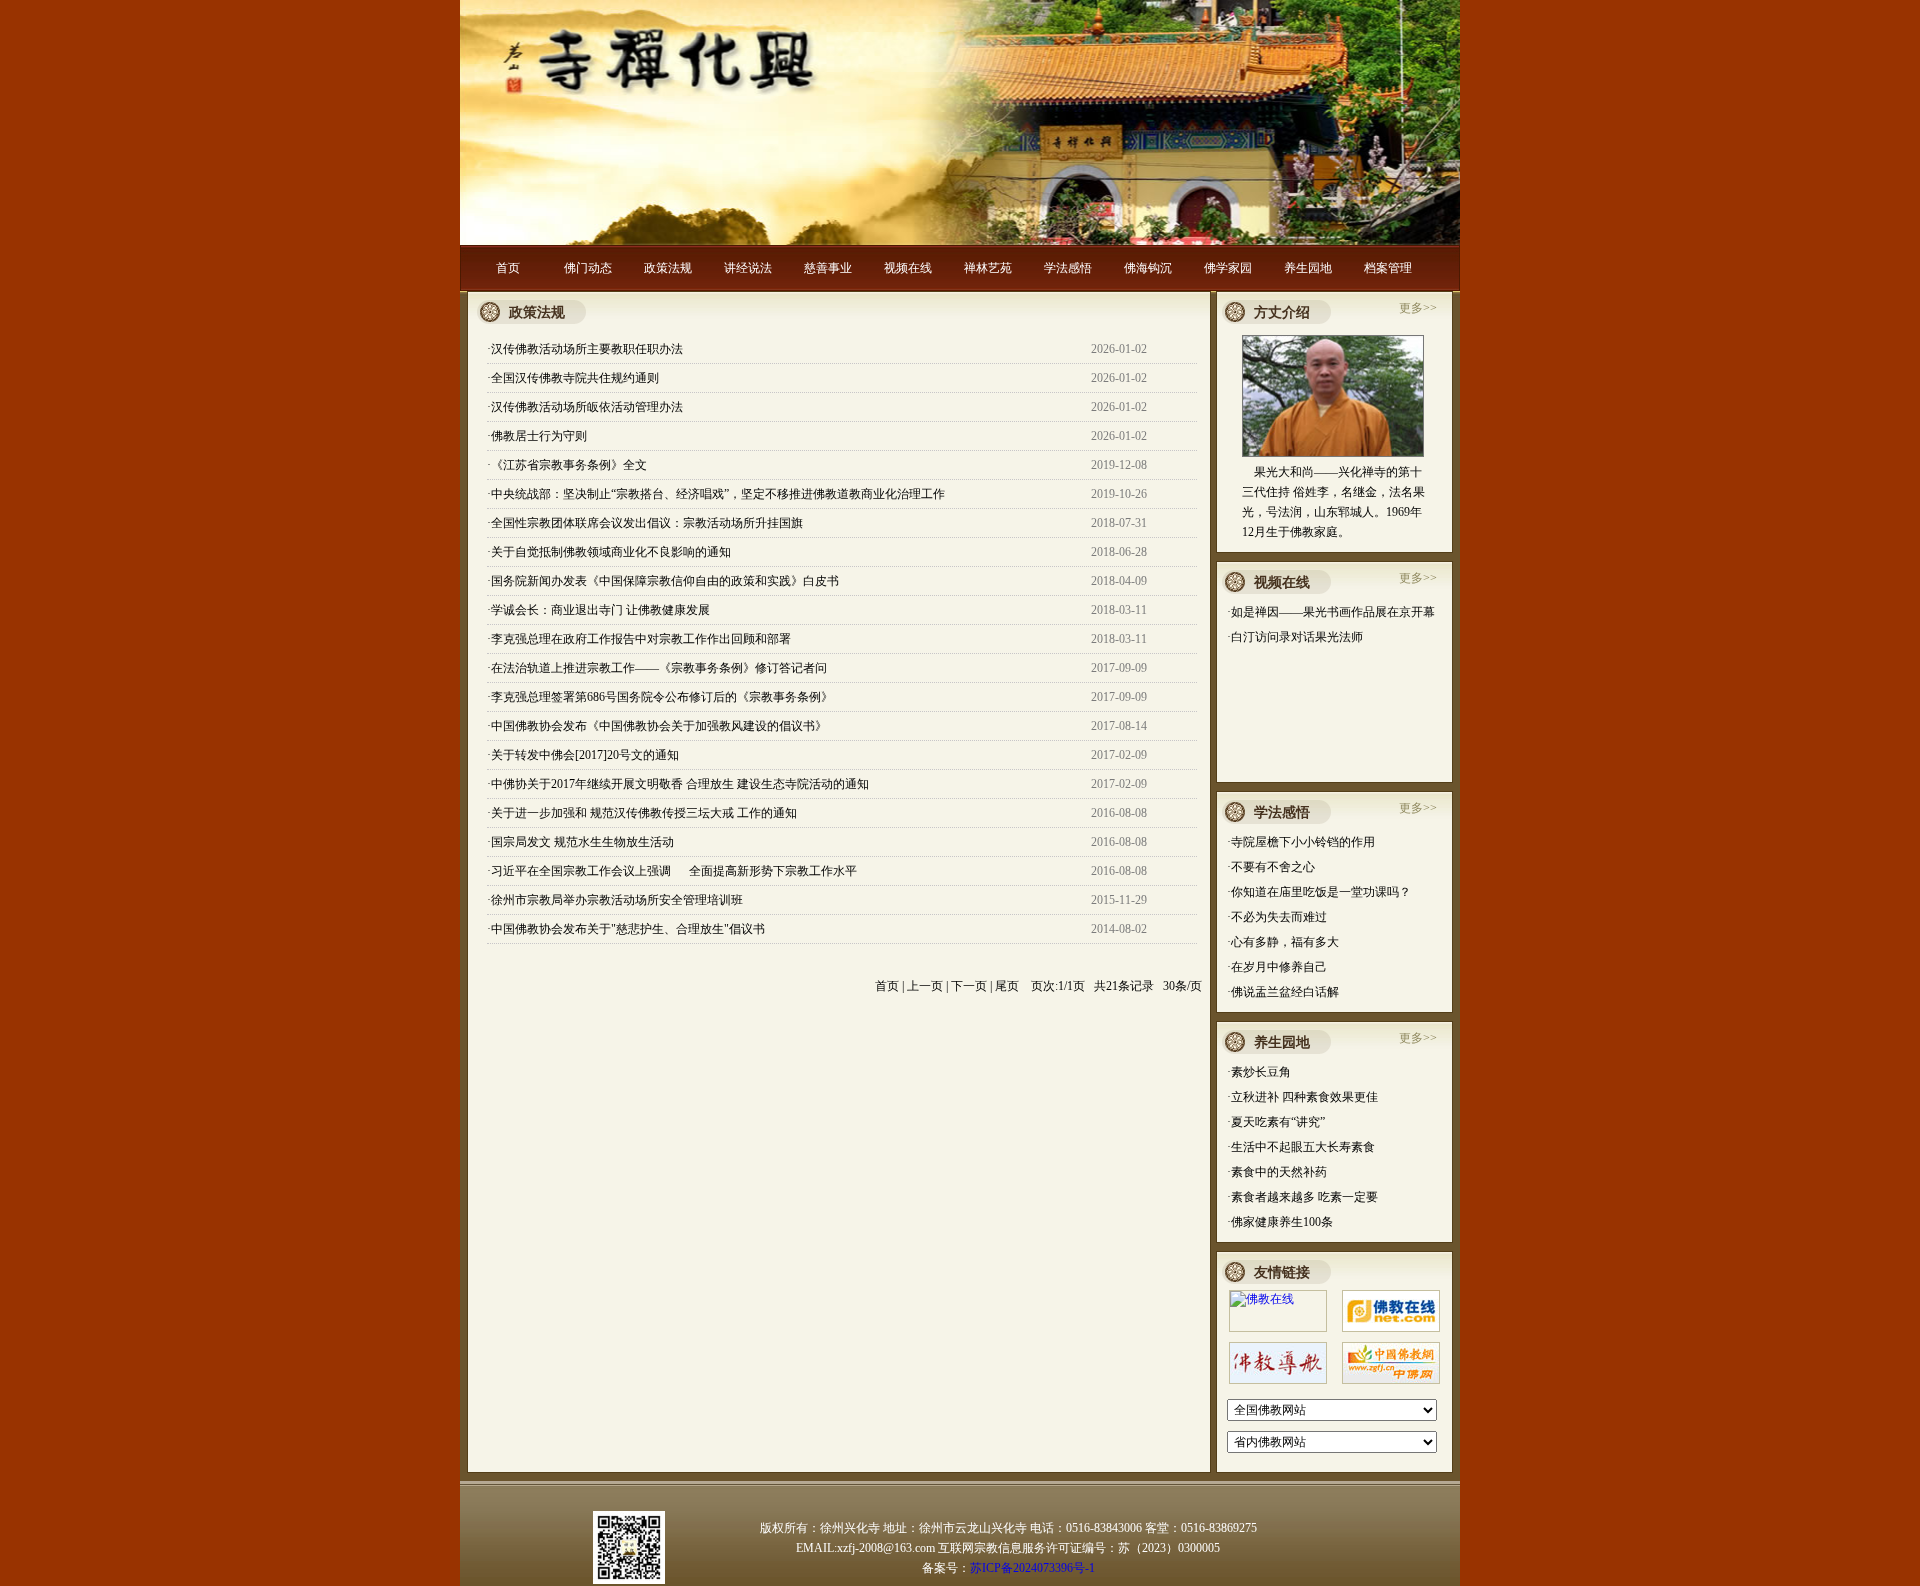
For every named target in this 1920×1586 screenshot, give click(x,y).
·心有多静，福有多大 (1283, 942)
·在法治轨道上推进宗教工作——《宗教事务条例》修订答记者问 (657, 668)
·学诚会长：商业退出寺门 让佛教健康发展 (598, 610)
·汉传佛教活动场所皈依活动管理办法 (585, 407)
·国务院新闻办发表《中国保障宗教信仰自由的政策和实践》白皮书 (663, 581)
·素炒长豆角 (1259, 1072)
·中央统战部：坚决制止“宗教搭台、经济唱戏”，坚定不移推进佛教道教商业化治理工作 (716, 494)
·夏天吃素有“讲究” (1276, 1122)
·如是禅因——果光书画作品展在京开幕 (1331, 612)
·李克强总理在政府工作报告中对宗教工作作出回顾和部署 (639, 639)
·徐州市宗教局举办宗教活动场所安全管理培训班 (615, 900)
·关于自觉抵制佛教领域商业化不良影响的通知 (609, 552)
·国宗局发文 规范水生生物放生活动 (580, 842)
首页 (508, 268)
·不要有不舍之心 (1271, 867)
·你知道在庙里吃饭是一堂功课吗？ (1319, 892)
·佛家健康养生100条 (1280, 1222)
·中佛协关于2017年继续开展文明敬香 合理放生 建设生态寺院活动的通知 (678, 784)
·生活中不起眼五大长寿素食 (1301, 1147)
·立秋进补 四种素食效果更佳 (1302, 1097)
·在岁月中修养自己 (1277, 967)
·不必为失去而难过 (1277, 917)
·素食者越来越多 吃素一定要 (1302, 1197)
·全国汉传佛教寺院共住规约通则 (573, 378)
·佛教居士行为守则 (537, 436)
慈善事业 (828, 268)
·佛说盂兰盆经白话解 (1283, 992)
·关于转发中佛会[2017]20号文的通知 (583, 755)
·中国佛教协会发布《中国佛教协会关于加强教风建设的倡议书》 (657, 726)
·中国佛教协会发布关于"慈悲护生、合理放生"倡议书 (626, 929)
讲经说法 (748, 268)
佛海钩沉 (1148, 268)
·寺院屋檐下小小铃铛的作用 (1301, 842)
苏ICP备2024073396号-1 (1032, 1568)
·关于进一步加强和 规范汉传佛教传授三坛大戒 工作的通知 (642, 813)
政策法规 (668, 268)
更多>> (1418, 308)
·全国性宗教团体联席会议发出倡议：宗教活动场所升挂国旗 (645, 523)
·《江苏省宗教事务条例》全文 (567, 465)
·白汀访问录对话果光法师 (1295, 637)
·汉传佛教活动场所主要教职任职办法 (585, 349)
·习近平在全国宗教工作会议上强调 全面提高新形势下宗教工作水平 (672, 871)
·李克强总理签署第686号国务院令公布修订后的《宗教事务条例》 (660, 697)
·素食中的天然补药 (1277, 1172)
